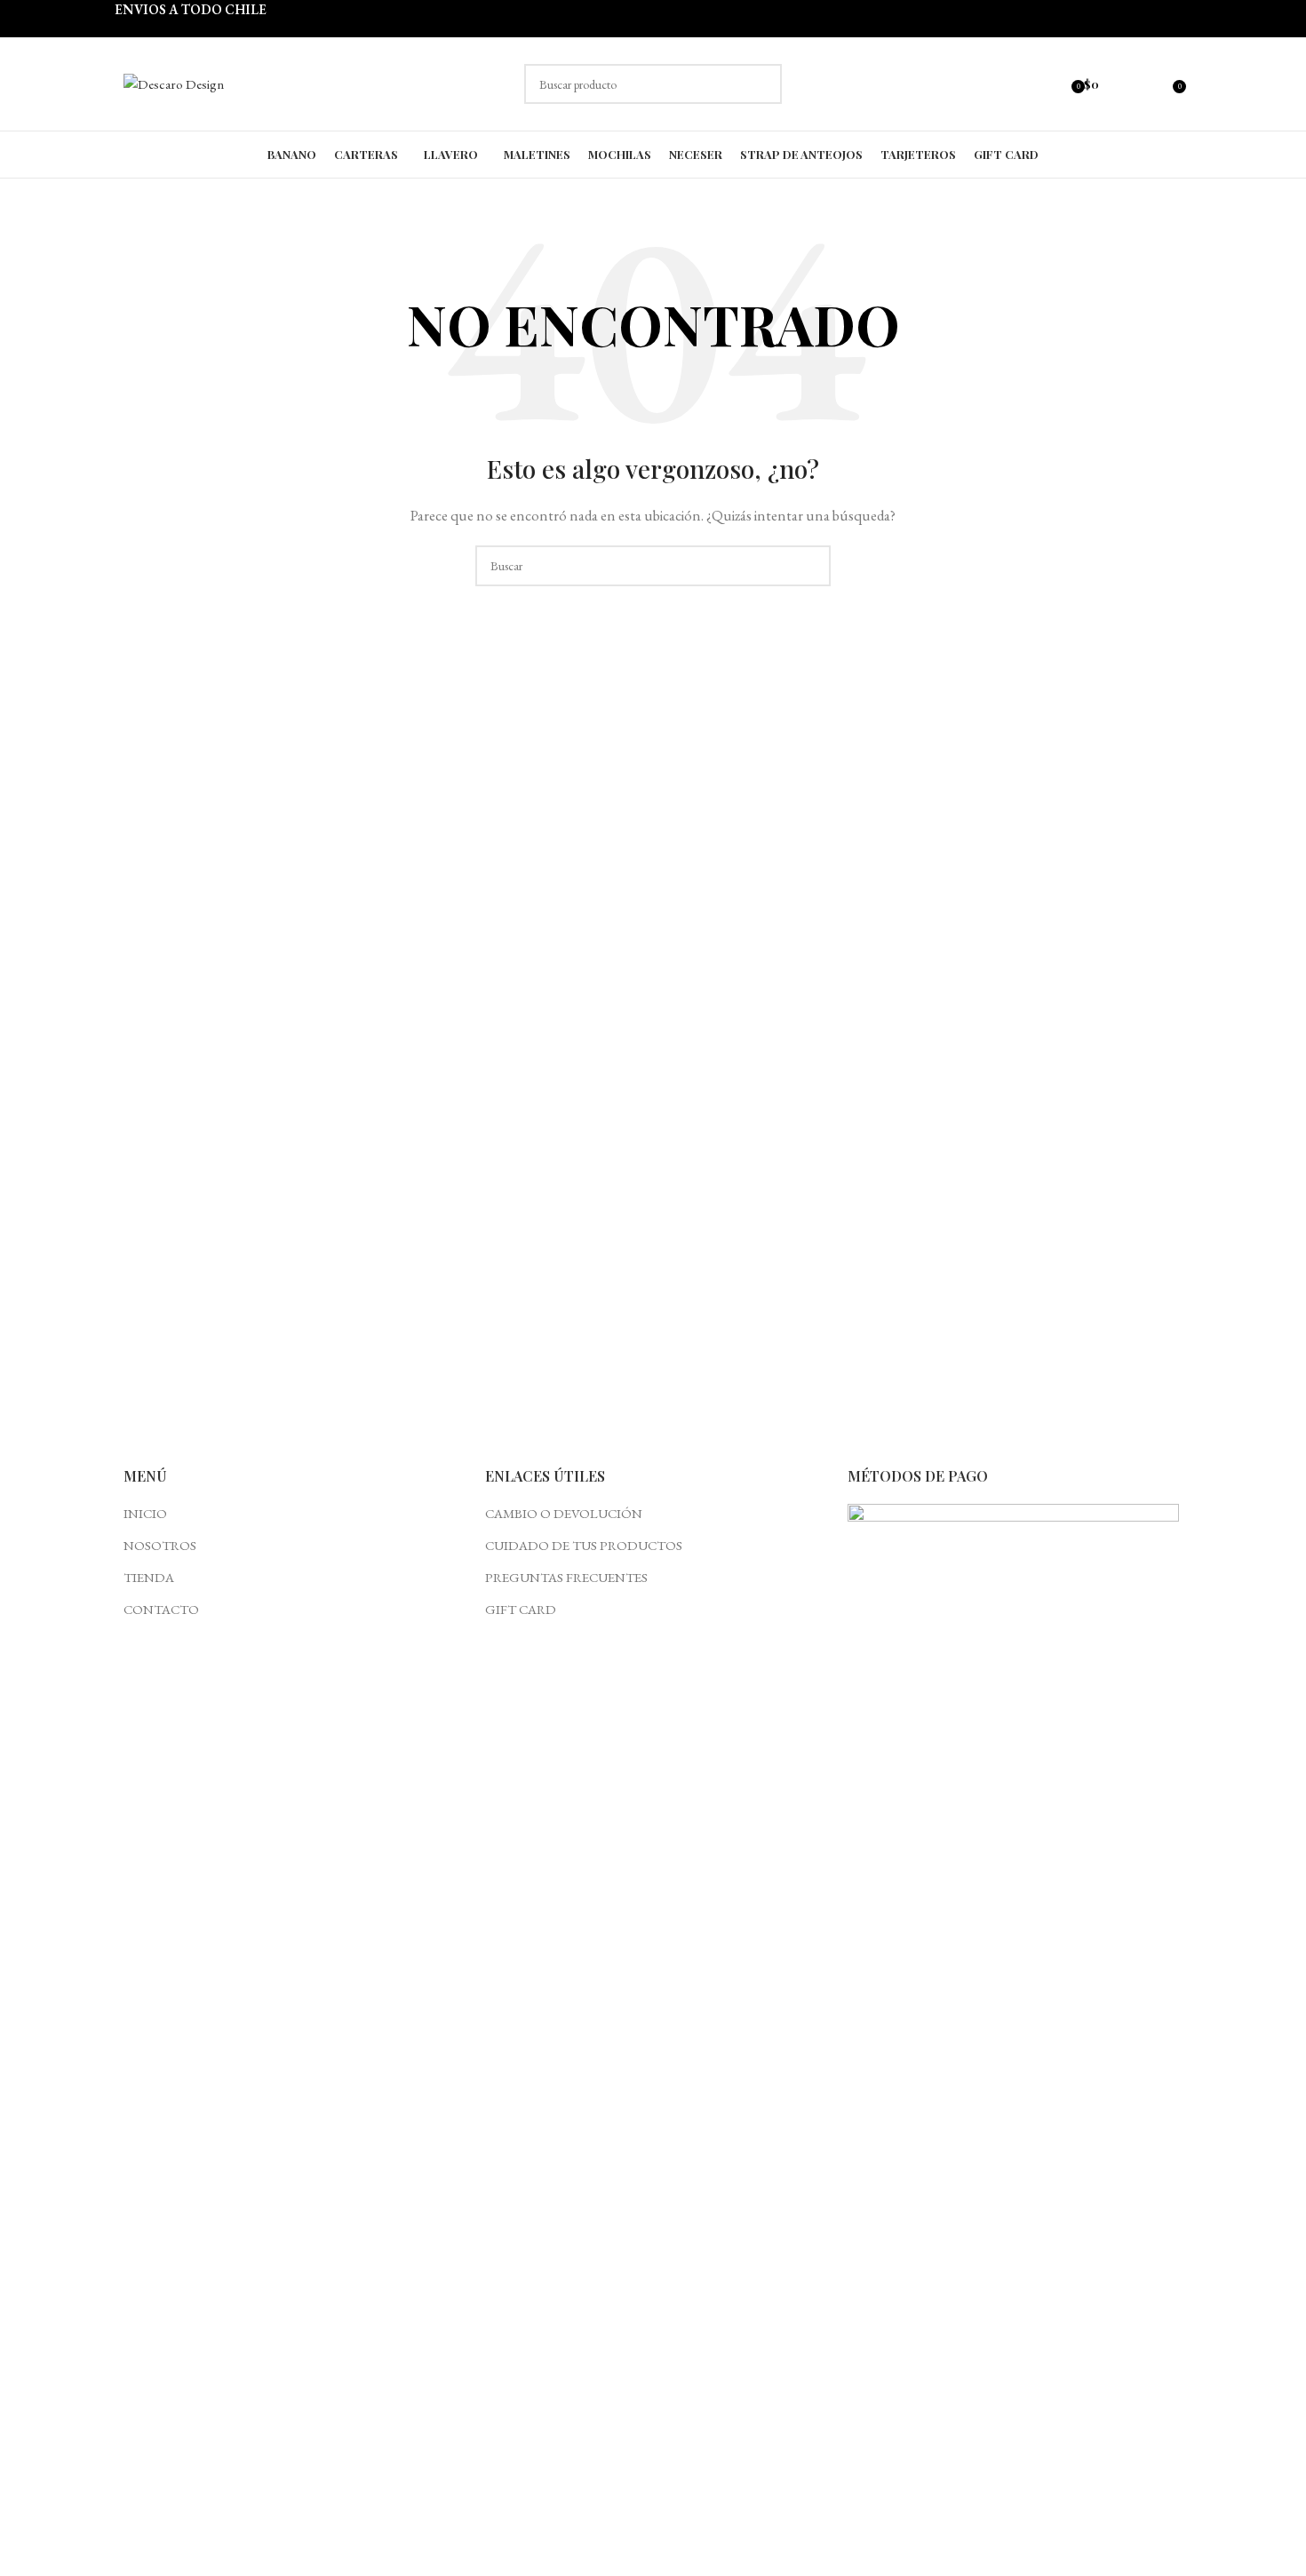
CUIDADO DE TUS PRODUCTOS (584, 1545)
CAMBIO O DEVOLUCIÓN (564, 1513)
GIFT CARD (521, 1609)
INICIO (145, 1513)
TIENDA (149, 1577)
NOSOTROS (160, 1545)
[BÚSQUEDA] (762, 84)
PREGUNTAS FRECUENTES (566, 1577)
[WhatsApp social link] (1159, 84)
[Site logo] (174, 82)
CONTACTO (161, 1609)
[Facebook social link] (1118, 84)
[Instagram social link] (1139, 84)
